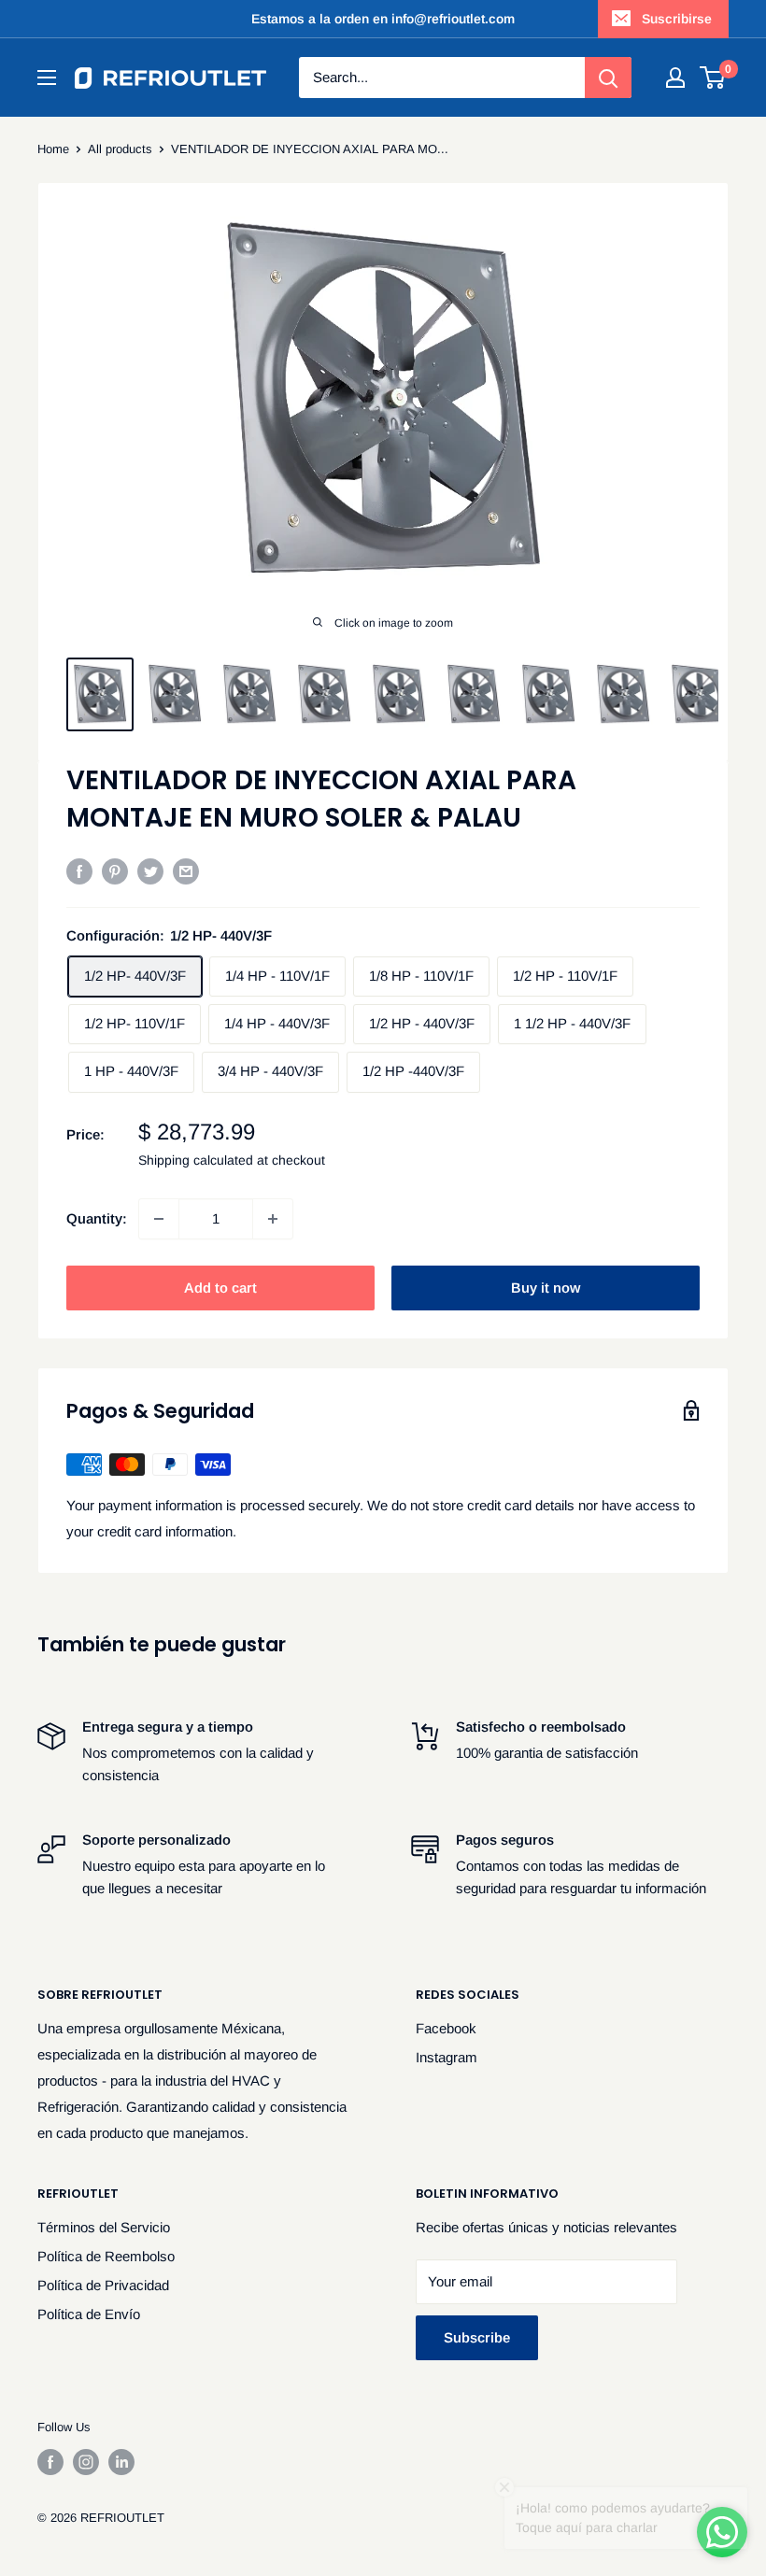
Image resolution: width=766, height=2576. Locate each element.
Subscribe (477, 2337)
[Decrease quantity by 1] (159, 1219)
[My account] (675, 78)
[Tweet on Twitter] (150, 871)
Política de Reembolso (106, 2256)
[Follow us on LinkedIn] (121, 2462)
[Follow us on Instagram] (86, 2462)
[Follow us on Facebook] (50, 2462)
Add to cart (220, 1288)
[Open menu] (47, 78)
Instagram (447, 2057)
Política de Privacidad (103, 2285)
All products (120, 149)
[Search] (608, 78)
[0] (713, 78)
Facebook (446, 2028)
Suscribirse (677, 19)
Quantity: (97, 1218)
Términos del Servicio (104, 2227)
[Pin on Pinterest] (115, 871)
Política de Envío (89, 2314)
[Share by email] (186, 871)
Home (53, 149)
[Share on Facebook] (79, 871)
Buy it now (546, 1288)
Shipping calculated (196, 1160)
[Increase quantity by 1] (273, 1219)
